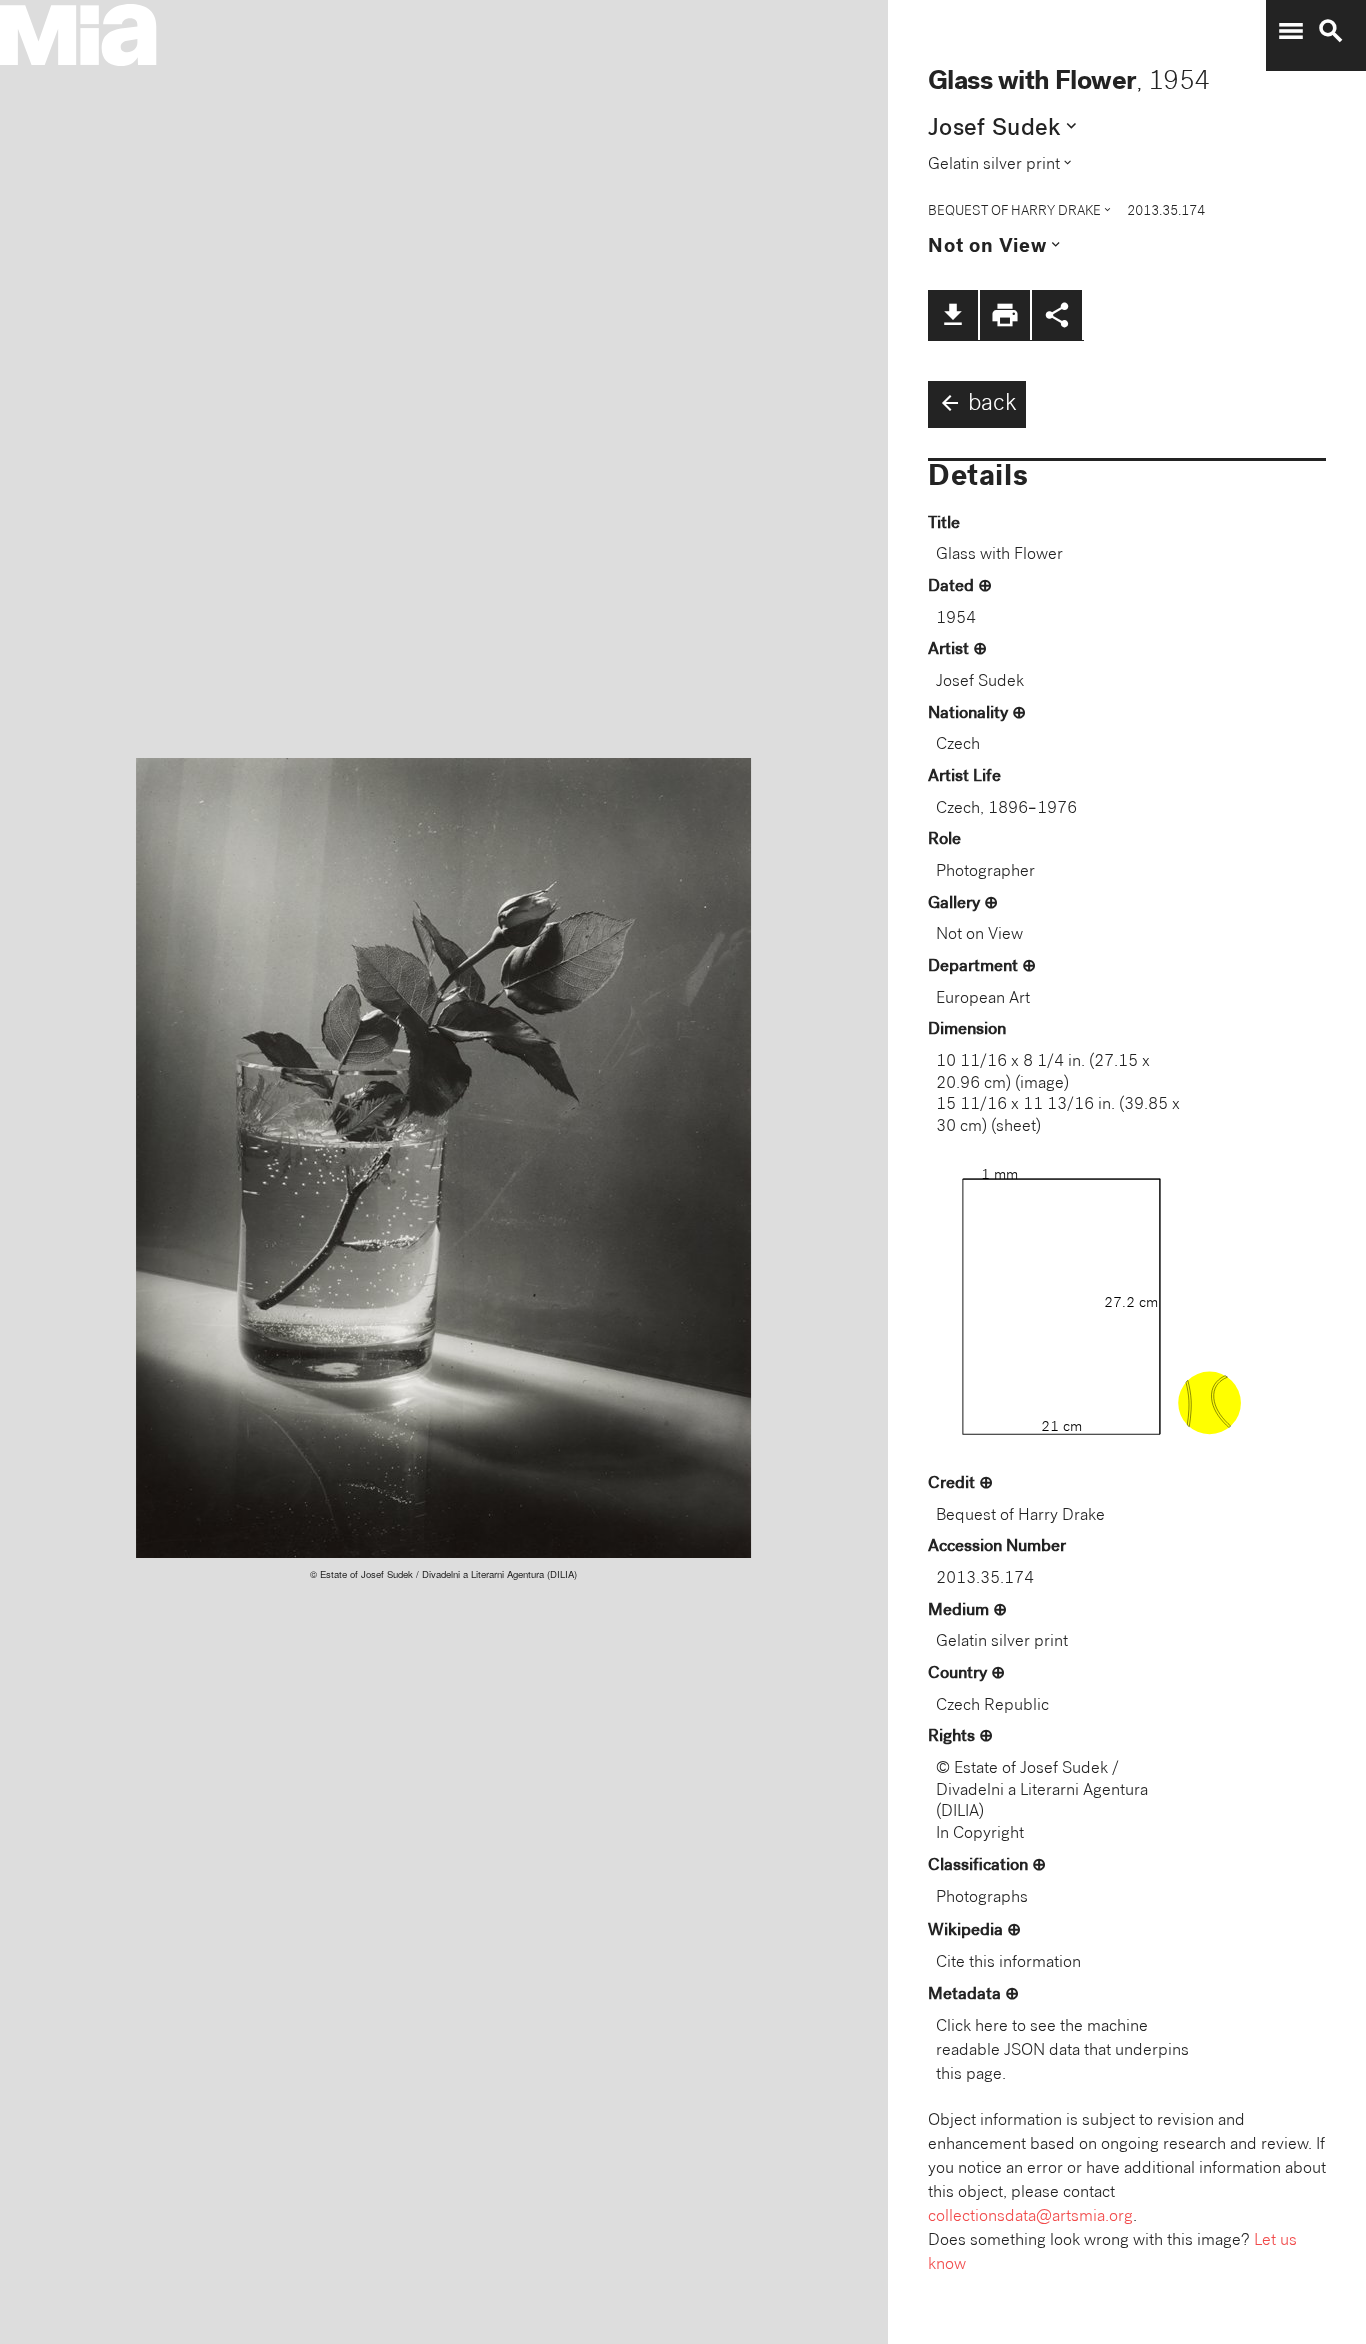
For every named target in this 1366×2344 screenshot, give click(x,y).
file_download (953, 315)
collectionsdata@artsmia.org (1030, 2217)
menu (1291, 31)
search (1331, 31)
